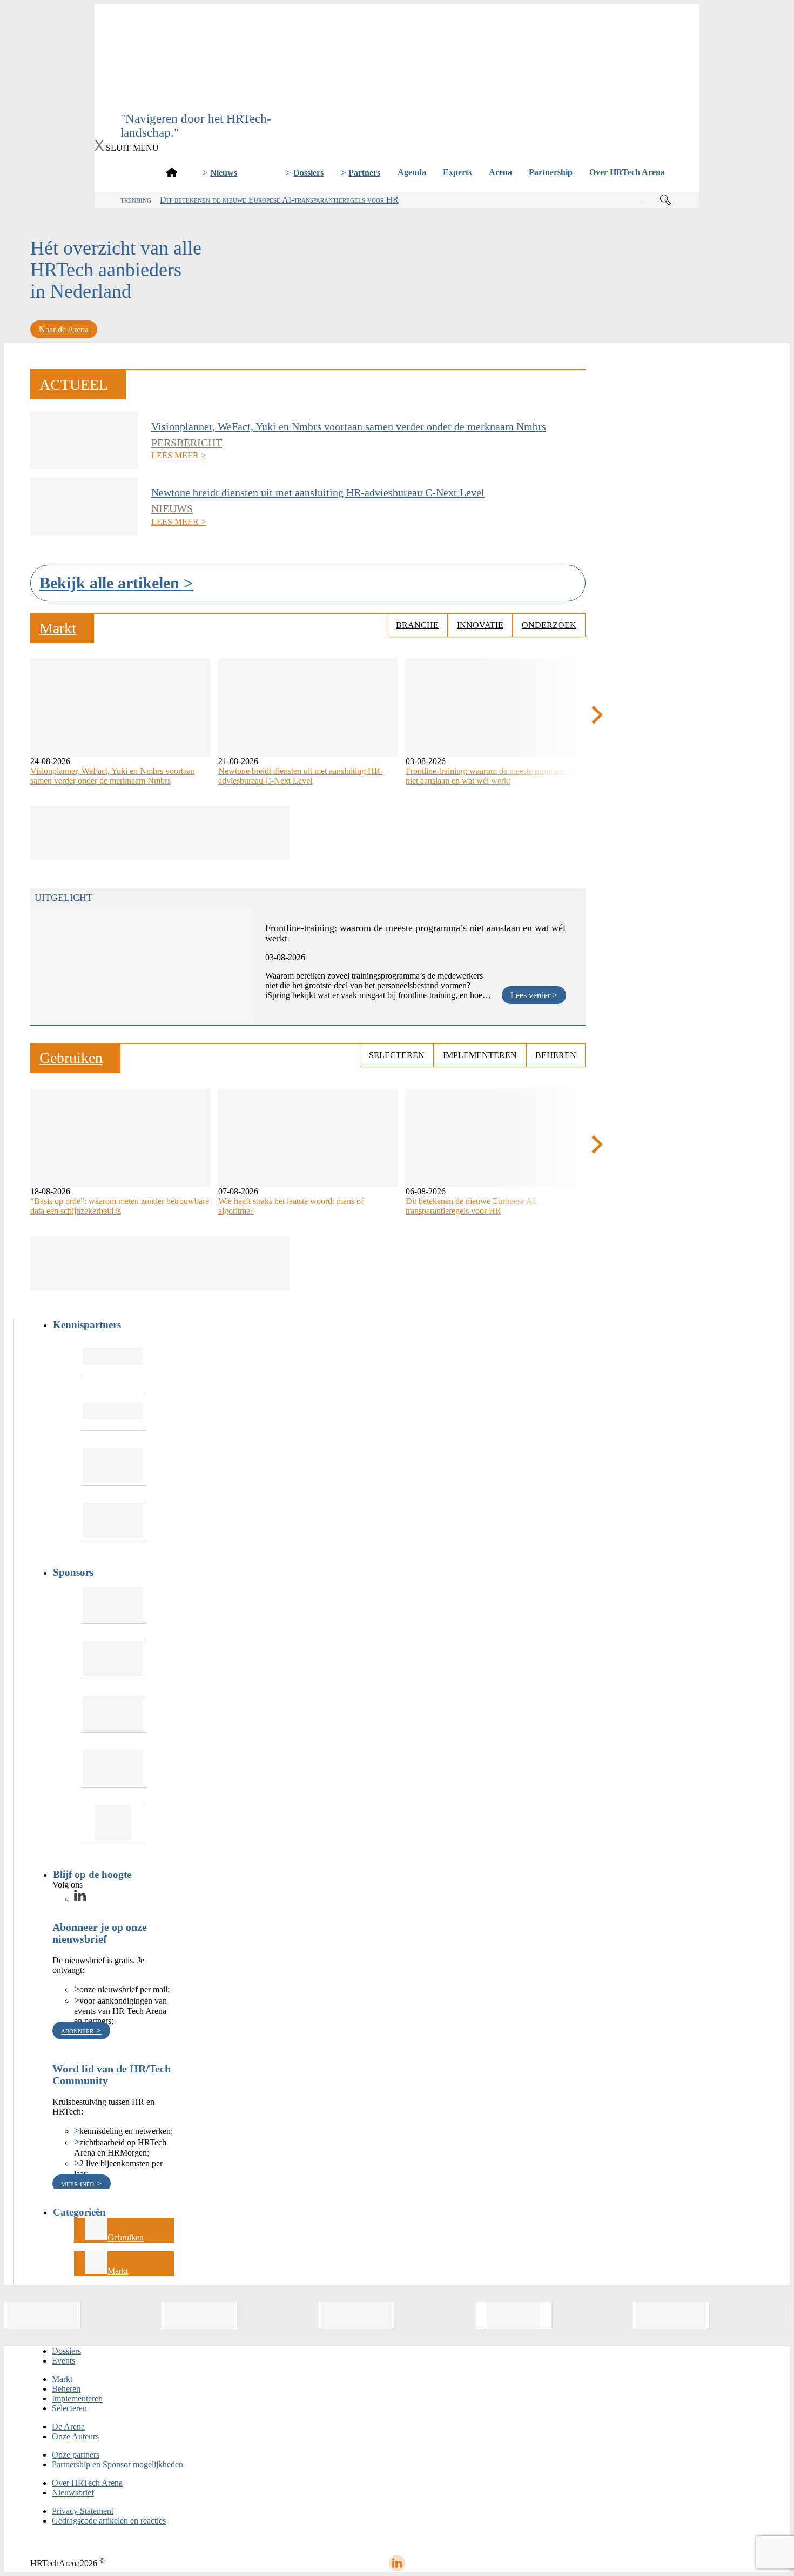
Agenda (412, 172)
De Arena (68, 2427)
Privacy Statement (83, 2511)
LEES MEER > (179, 455)
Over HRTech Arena (627, 172)
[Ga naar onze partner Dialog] (113, 1769)
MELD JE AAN (397, 95)
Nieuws (224, 173)
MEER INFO (79, 2183)
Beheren (556, 1055)
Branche (417, 625)
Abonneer (78, 2030)
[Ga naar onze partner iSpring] (113, 1358)
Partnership (551, 172)
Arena (500, 172)
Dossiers (308, 173)
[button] (597, 715)
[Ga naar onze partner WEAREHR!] (113, 1605)
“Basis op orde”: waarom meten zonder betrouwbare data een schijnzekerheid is (120, 1206)
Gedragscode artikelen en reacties (109, 2521)
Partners (364, 173)
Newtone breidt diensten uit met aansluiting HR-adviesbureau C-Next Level (318, 492)
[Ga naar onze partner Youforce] (113, 1412)
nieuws (172, 508)
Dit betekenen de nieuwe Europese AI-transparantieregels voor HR (279, 200)
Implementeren (480, 1055)
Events (63, 2361)
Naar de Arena (64, 329)
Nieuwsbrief (73, 2493)
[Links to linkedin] (80, 1899)
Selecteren (397, 1055)
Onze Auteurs (75, 2436)
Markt (118, 2271)
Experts (457, 172)
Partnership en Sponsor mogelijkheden (117, 2464)
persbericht (187, 443)
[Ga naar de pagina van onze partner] (43, 2316)
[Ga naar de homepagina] (172, 172)
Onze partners (76, 2455)
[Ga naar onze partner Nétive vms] (113, 1521)
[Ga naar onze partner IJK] (113, 1714)
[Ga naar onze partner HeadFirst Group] (113, 1467)
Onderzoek (549, 625)
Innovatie (480, 625)
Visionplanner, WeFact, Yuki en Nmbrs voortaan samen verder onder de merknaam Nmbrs (349, 426)
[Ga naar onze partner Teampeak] (113, 1660)
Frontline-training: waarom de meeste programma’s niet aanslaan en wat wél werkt (492, 776)
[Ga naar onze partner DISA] (113, 1824)
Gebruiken (126, 2237)
